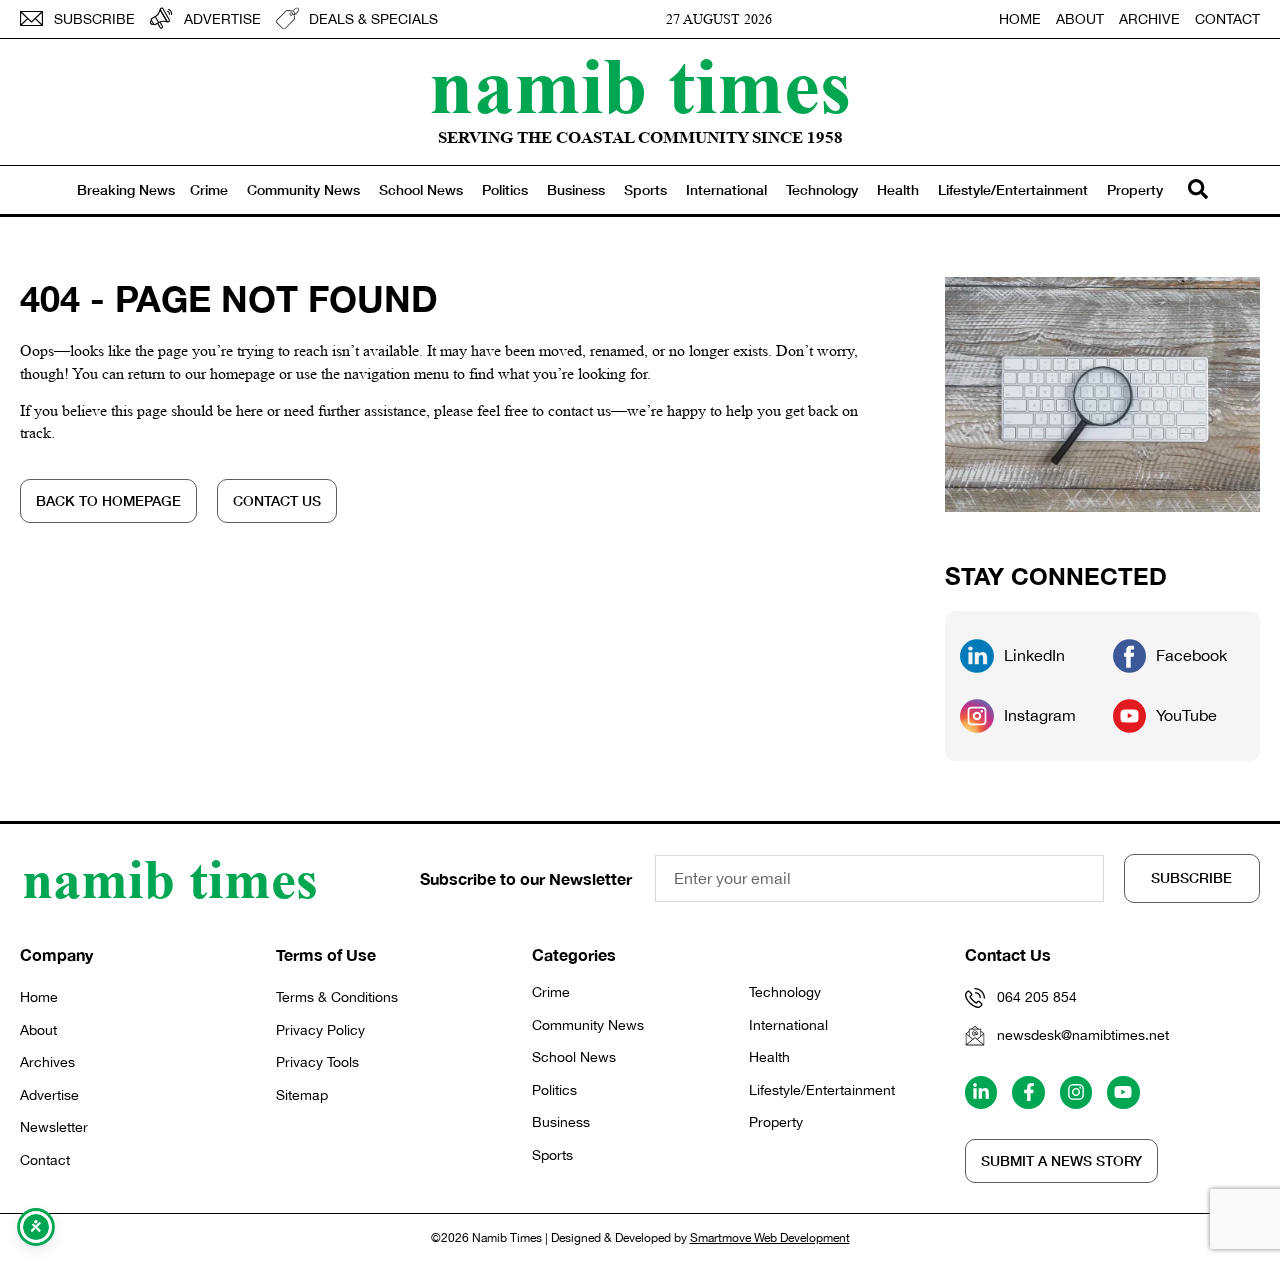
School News (421, 189)
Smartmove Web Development (770, 1238)
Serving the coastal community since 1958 (640, 137)
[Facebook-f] (1028, 1092)
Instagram (1040, 715)
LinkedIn (1034, 655)
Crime (209, 189)
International (726, 189)
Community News (303, 189)
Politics (505, 189)
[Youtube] (1123, 1092)
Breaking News (126, 189)
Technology (822, 189)
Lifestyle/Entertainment (1013, 189)
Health (898, 189)
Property (1135, 189)
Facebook (1191, 655)
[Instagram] (1076, 1092)
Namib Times (640, 85)
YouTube (1186, 715)
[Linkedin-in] (981, 1092)
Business (576, 189)
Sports (645, 189)
